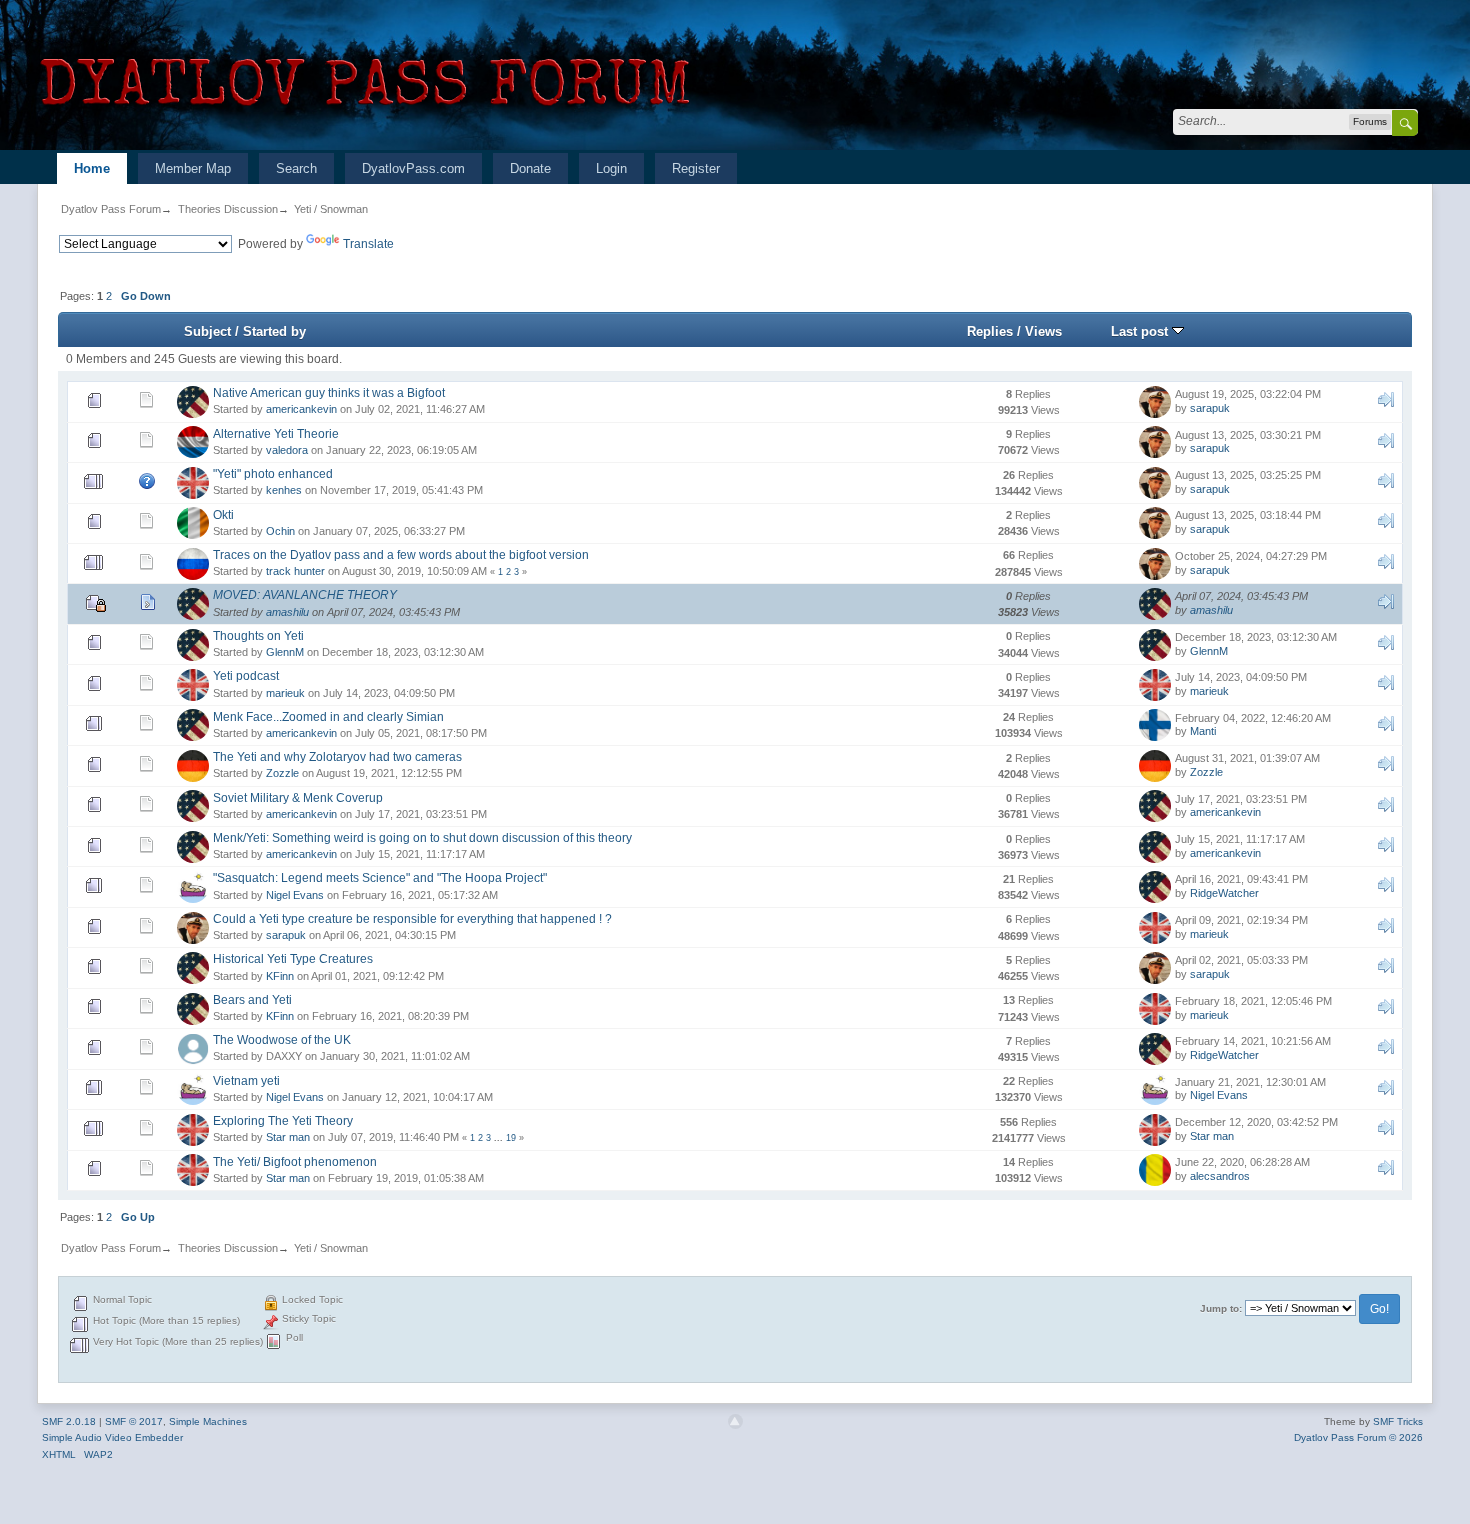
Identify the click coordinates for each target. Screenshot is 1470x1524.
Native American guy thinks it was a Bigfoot (329, 393)
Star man (288, 1137)
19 (511, 1138)
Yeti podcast (246, 676)
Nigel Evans (295, 895)
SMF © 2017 (134, 1421)
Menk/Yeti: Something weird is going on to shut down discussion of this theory (422, 838)
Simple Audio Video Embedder (112, 1437)
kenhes (284, 490)
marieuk (285, 693)
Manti (1203, 731)
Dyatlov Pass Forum (111, 209)
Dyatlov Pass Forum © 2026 (1358, 1437)
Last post (1141, 331)
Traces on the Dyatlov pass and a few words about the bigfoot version (401, 555)
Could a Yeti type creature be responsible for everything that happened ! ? (412, 919)
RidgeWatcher (1224, 893)
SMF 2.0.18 (69, 1421)
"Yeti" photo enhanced (273, 474)
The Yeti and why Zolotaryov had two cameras (337, 757)
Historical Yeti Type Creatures (293, 959)
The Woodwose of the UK (282, 1040)
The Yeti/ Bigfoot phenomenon (295, 1162)
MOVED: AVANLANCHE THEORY (305, 595)
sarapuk (1210, 408)
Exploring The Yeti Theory (283, 1121)
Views (1043, 331)
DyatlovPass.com (413, 168)
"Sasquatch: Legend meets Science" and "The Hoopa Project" (380, 878)
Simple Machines (208, 1421)
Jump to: (1221, 1308)
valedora (287, 450)
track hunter (295, 571)
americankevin (301, 409)
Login (611, 168)
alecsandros (1220, 1176)
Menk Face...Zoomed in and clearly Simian (328, 717)
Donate (530, 168)
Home (92, 168)
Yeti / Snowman (331, 209)
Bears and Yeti (252, 1000)
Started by (274, 331)
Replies (990, 331)
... (500, 1138)
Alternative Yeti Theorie (276, 434)
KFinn (280, 976)
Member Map (193, 168)
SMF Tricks (1398, 1421)
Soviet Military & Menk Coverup (298, 798)
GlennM (285, 652)
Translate (368, 244)
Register (696, 168)
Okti (223, 515)
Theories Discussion (228, 209)
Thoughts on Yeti (258, 636)
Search (296, 168)
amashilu (287, 612)
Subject (207, 331)
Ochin (280, 531)
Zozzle (282, 773)
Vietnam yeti (246, 1081)
